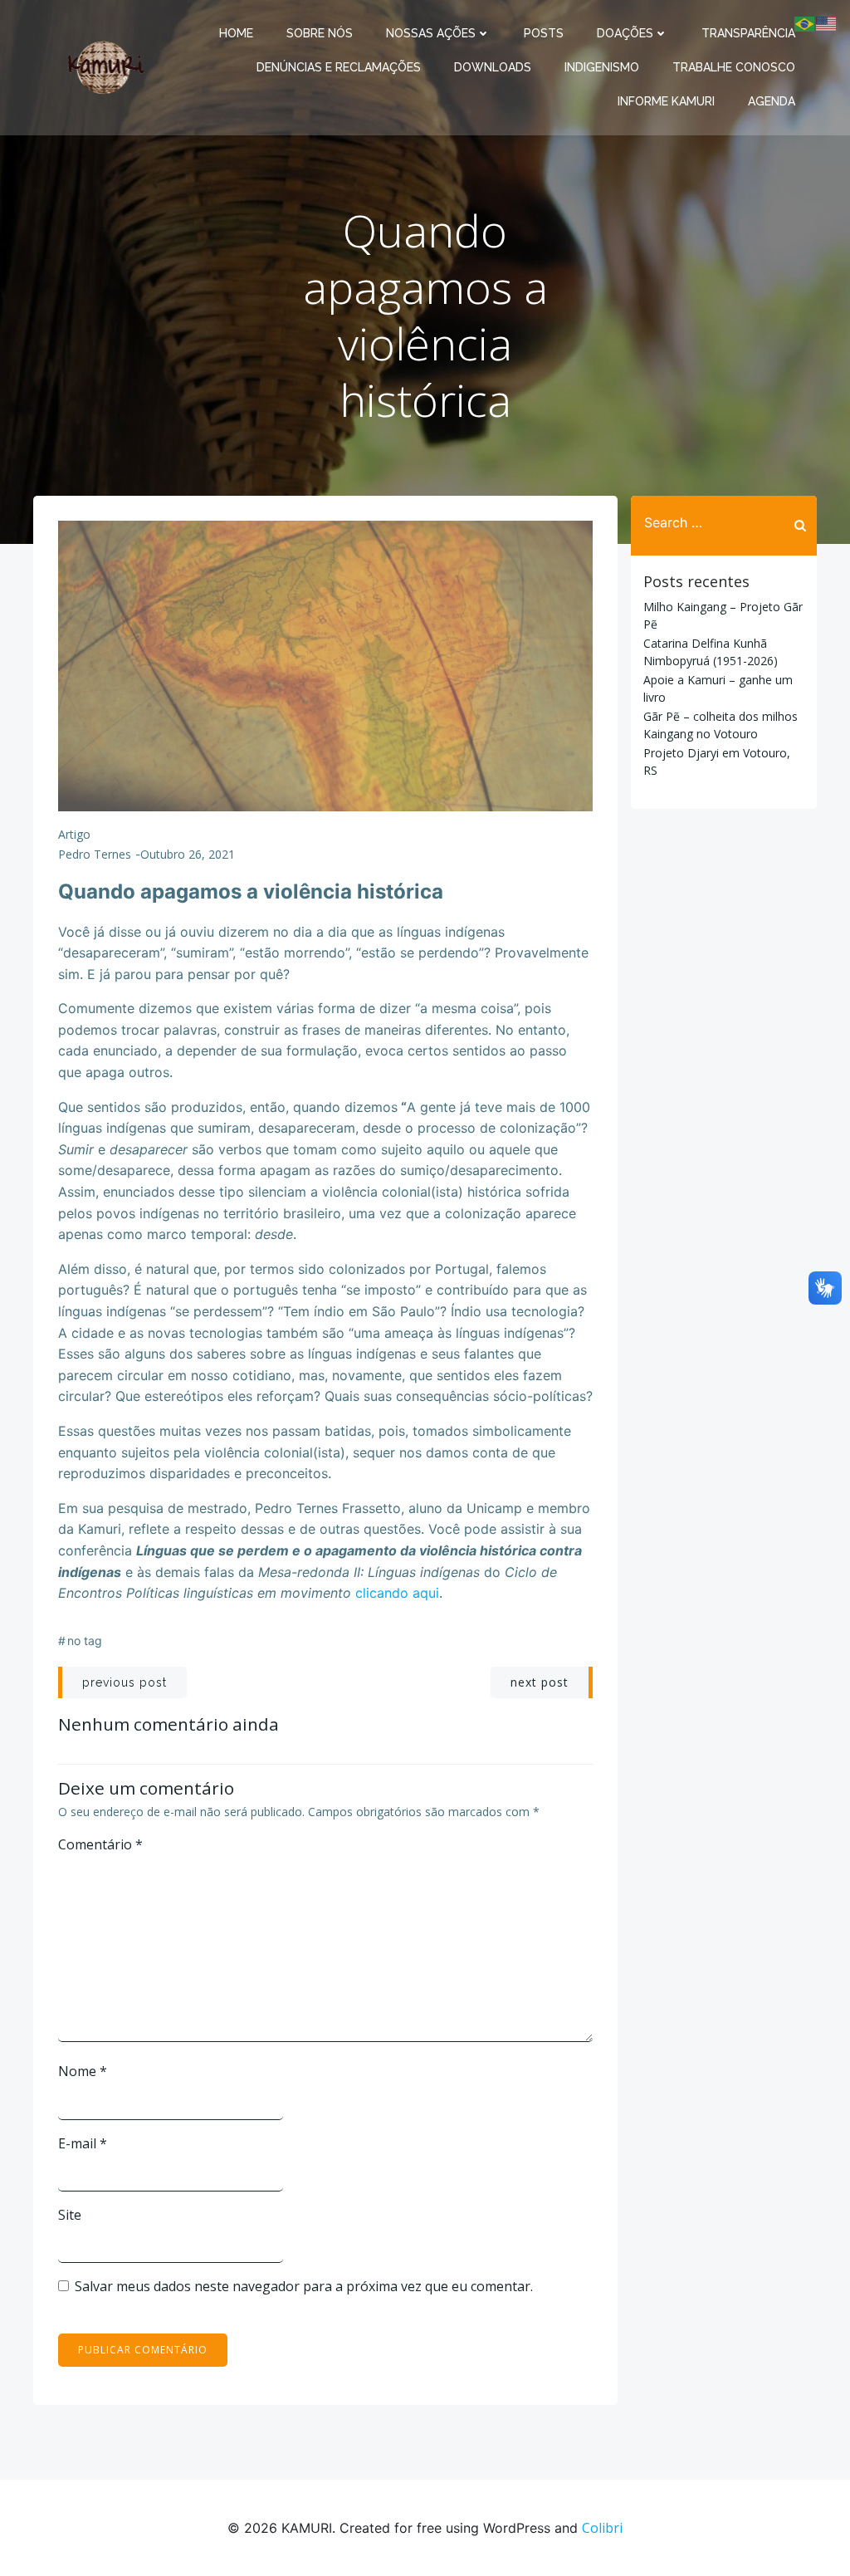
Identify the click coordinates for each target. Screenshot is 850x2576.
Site (70, 2215)
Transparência (748, 33)
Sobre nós (320, 33)
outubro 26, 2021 (188, 854)
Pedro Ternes (95, 854)
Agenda (772, 101)
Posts (544, 33)
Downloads (493, 67)
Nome (83, 2071)
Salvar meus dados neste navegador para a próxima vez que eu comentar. (304, 2286)
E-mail (83, 2143)
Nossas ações (431, 33)
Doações (625, 33)
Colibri (602, 2528)
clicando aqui (397, 1593)
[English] (827, 22)
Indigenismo (602, 67)
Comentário (100, 1844)
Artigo (74, 834)
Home (236, 33)
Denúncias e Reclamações (339, 67)
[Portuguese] (805, 22)
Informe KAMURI (666, 101)
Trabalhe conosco (734, 67)
